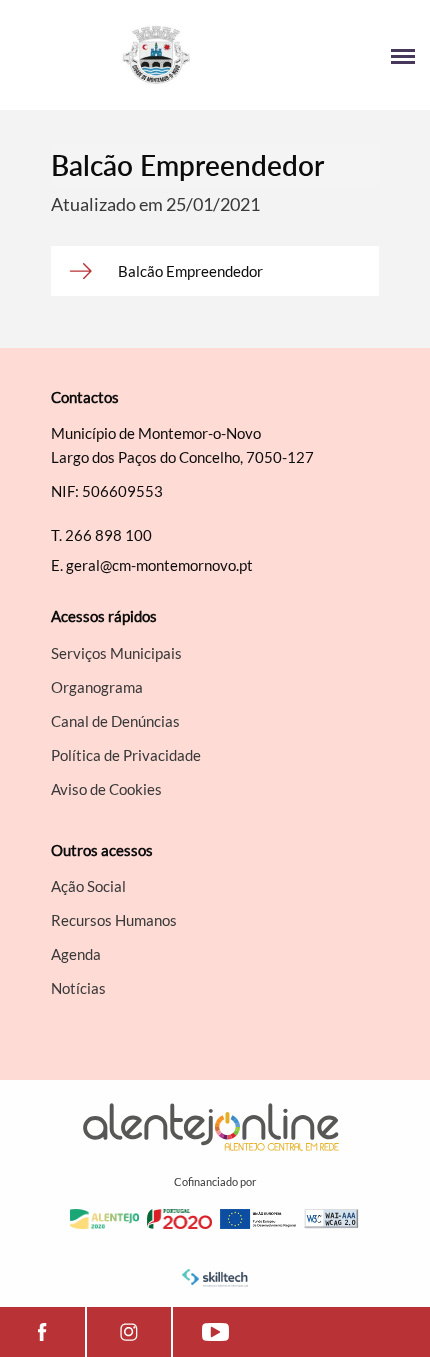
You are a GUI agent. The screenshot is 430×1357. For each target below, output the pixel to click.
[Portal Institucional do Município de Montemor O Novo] (115, 55)
